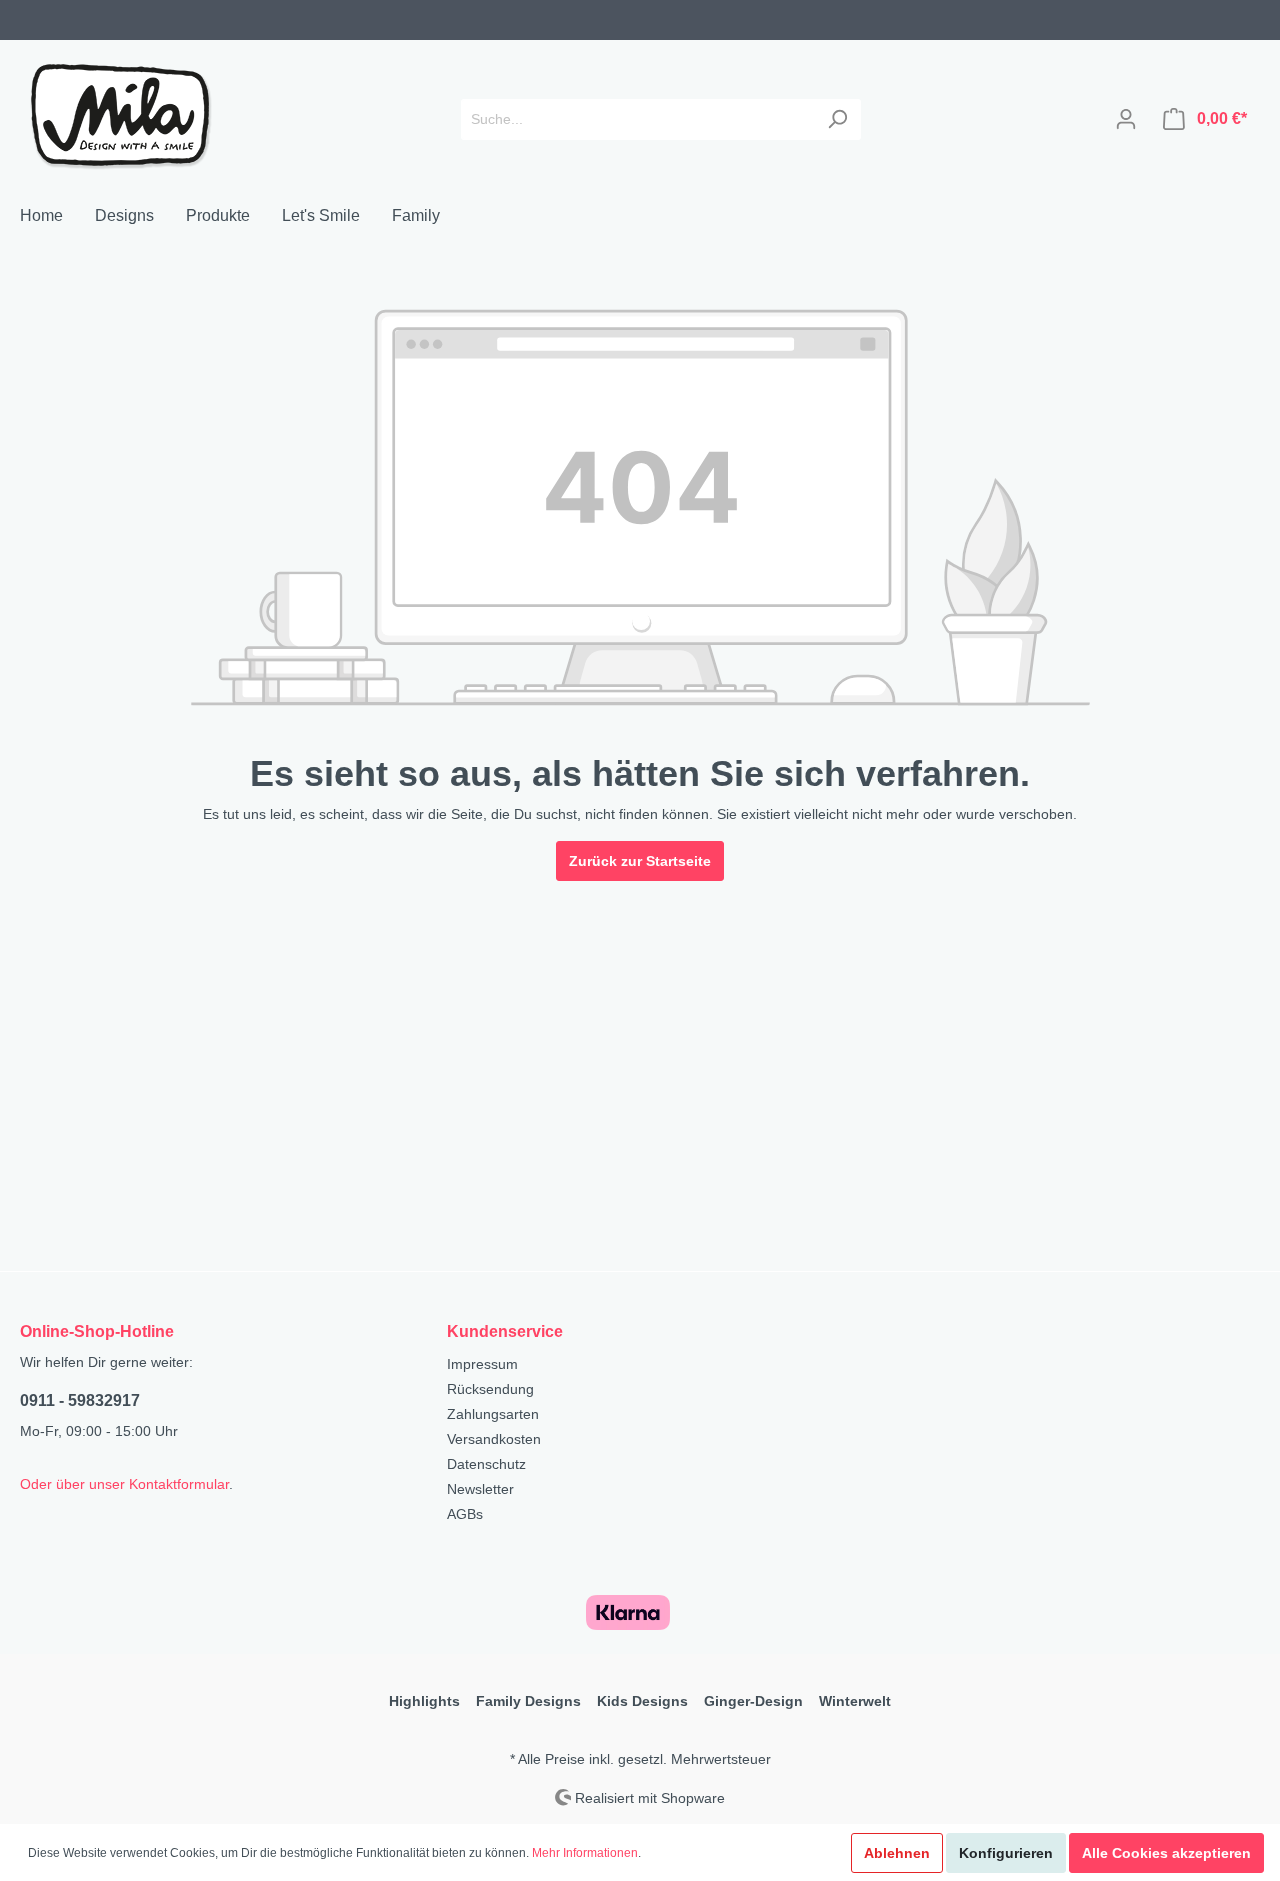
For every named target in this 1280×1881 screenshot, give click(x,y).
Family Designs (528, 1701)
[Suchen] (837, 119)
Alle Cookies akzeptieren (1166, 1853)
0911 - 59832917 (80, 1400)
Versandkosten (494, 1439)
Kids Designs (642, 1701)
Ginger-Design (753, 1701)
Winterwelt (855, 1701)
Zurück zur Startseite (640, 861)
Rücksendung (490, 1389)
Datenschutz (486, 1464)
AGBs (465, 1514)
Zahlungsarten (493, 1414)
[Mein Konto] (1126, 119)
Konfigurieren (1006, 1853)
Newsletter (480, 1489)
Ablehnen (897, 1853)
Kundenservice (505, 1331)
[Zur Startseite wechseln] (120, 115)
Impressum (482, 1364)
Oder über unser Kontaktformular (124, 1484)
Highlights (424, 1701)
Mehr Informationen (585, 1853)
